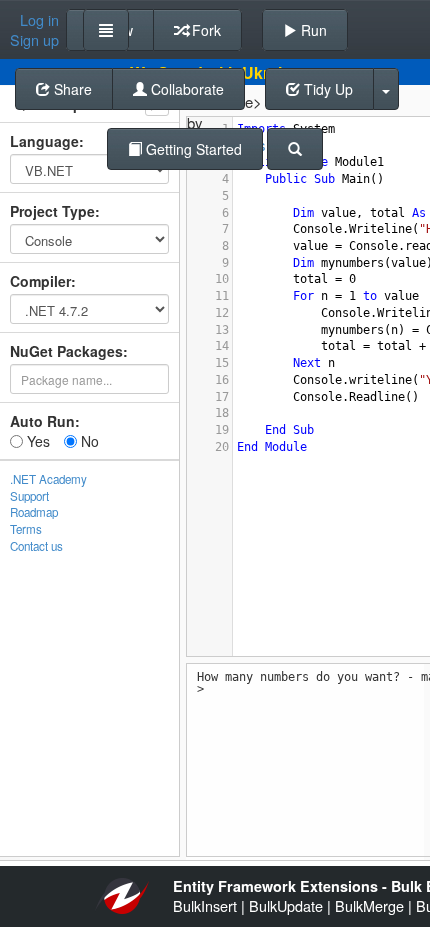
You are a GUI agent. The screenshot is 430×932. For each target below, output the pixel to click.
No (88, 441)
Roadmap (34, 512)
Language (44, 141)
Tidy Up (326, 89)
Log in (39, 20)
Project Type (52, 211)
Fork (204, 30)
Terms (26, 529)
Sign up (34, 40)
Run (312, 30)
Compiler (40, 281)
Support (29, 496)
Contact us (36, 546)
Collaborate (185, 89)
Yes (36, 441)
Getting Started (192, 149)
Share (71, 89)
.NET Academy (48, 479)
